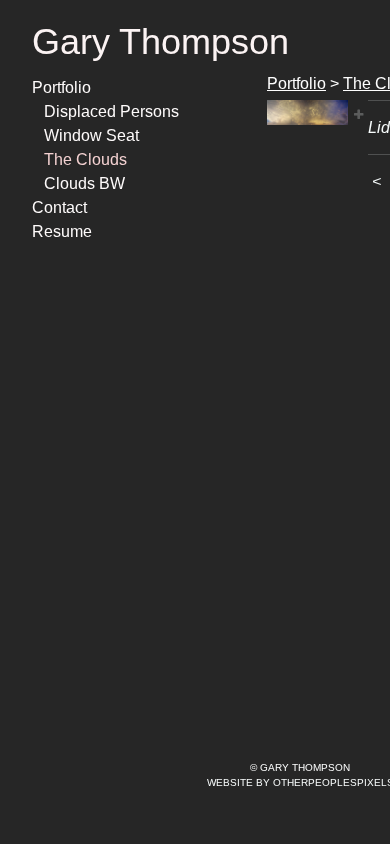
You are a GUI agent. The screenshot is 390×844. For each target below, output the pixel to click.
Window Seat (88, 136)
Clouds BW (80, 184)
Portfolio (61, 88)
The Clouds (82, 160)
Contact (58, 208)
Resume (59, 232)
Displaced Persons (106, 112)
